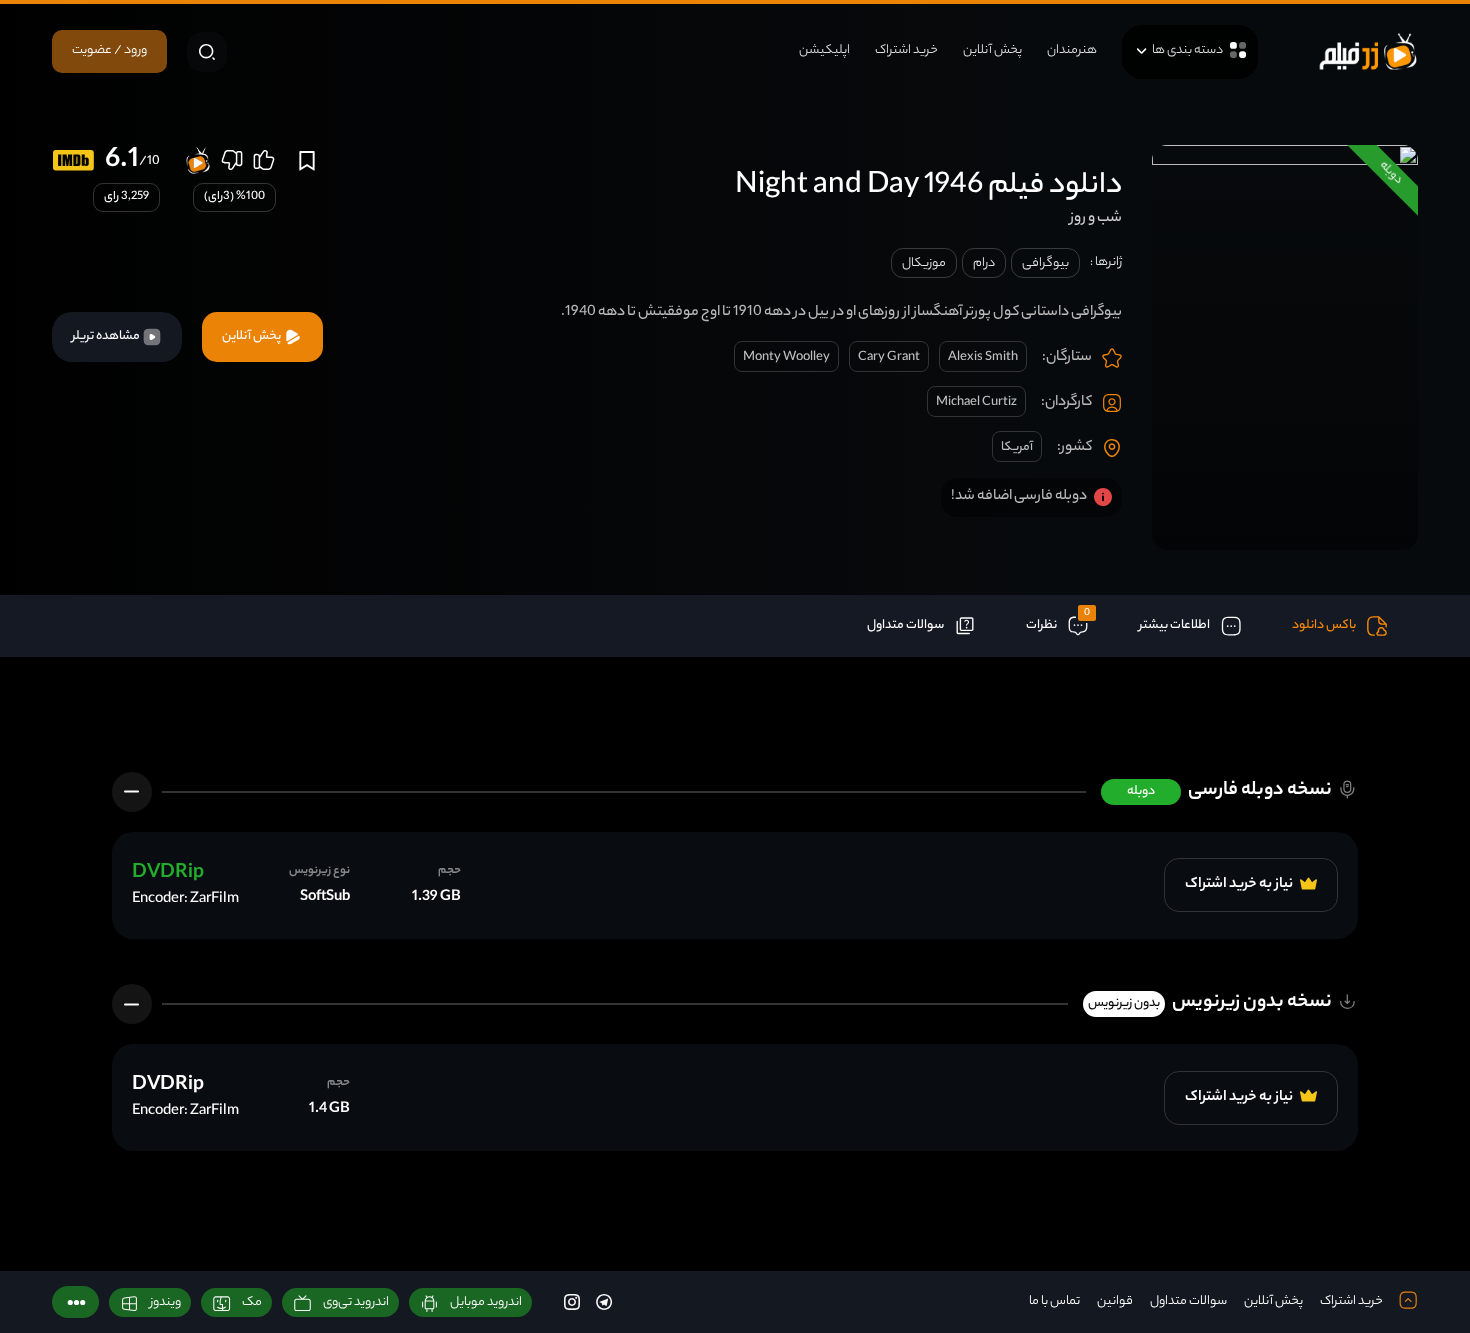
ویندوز (165, 1302)
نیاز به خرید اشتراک (1240, 885)
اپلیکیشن (824, 50)
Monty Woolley (786, 357)
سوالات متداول (1188, 1301)
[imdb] (73, 160)
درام (984, 263)
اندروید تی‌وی (356, 1302)
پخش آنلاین (992, 50)
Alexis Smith (983, 357)
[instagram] (572, 1302)
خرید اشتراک (906, 50)
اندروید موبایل (486, 1302)
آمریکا (1017, 447)
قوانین (1115, 1301)
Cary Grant (889, 357)
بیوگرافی (1045, 263)
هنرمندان (1072, 50)
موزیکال (924, 263)
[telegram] (604, 1302)
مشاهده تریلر (107, 336)
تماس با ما (1054, 1301)
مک (252, 1302)
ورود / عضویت (109, 50)
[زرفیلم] (1368, 51)
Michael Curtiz (976, 402)
